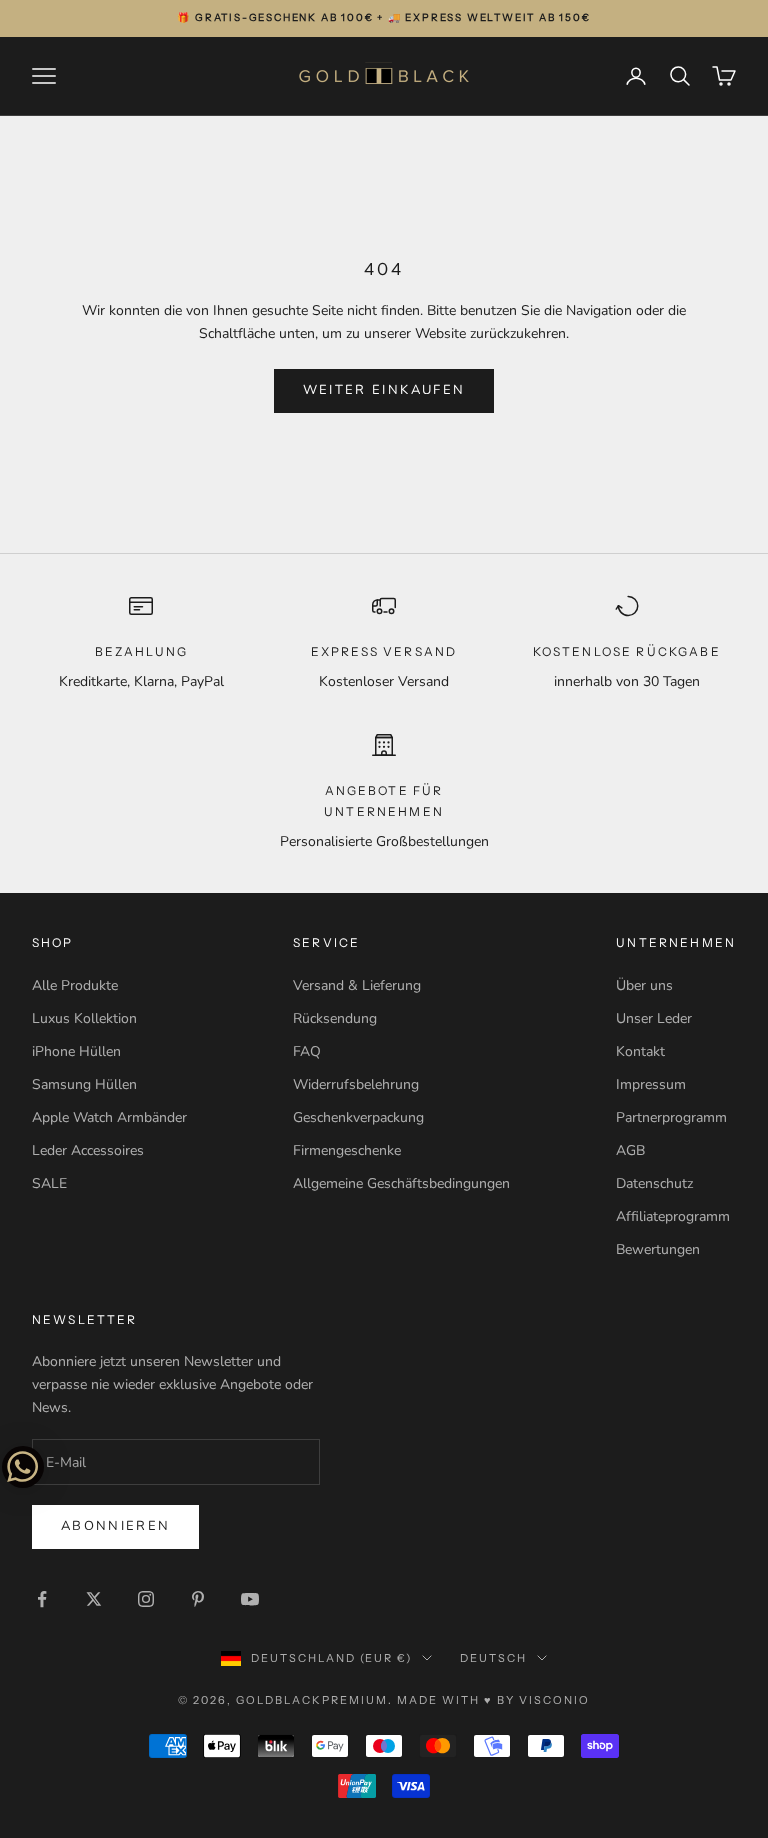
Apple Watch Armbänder (109, 1117)
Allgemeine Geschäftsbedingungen (401, 1183)
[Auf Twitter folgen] (94, 1599)
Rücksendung (335, 1018)
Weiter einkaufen (384, 390)
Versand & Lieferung (357, 985)
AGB (630, 1150)
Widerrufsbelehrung (356, 1084)
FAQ (307, 1051)
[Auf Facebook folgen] (42, 1599)
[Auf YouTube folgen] (250, 1599)
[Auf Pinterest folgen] (198, 1599)
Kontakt (640, 1051)
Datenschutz (654, 1183)
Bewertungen (658, 1249)
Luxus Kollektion (84, 1018)
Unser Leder (654, 1018)
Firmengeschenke (347, 1150)
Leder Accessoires (88, 1150)
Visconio (554, 1700)
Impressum (651, 1084)
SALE (49, 1183)
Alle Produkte (75, 985)
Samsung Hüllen (84, 1084)
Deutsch (493, 1658)
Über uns (644, 985)
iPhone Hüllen (76, 1051)
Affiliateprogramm (673, 1216)
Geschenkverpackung (358, 1117)
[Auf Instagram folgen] (146, 1599)
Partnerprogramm (671, 1117)
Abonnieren (115, 1526)
